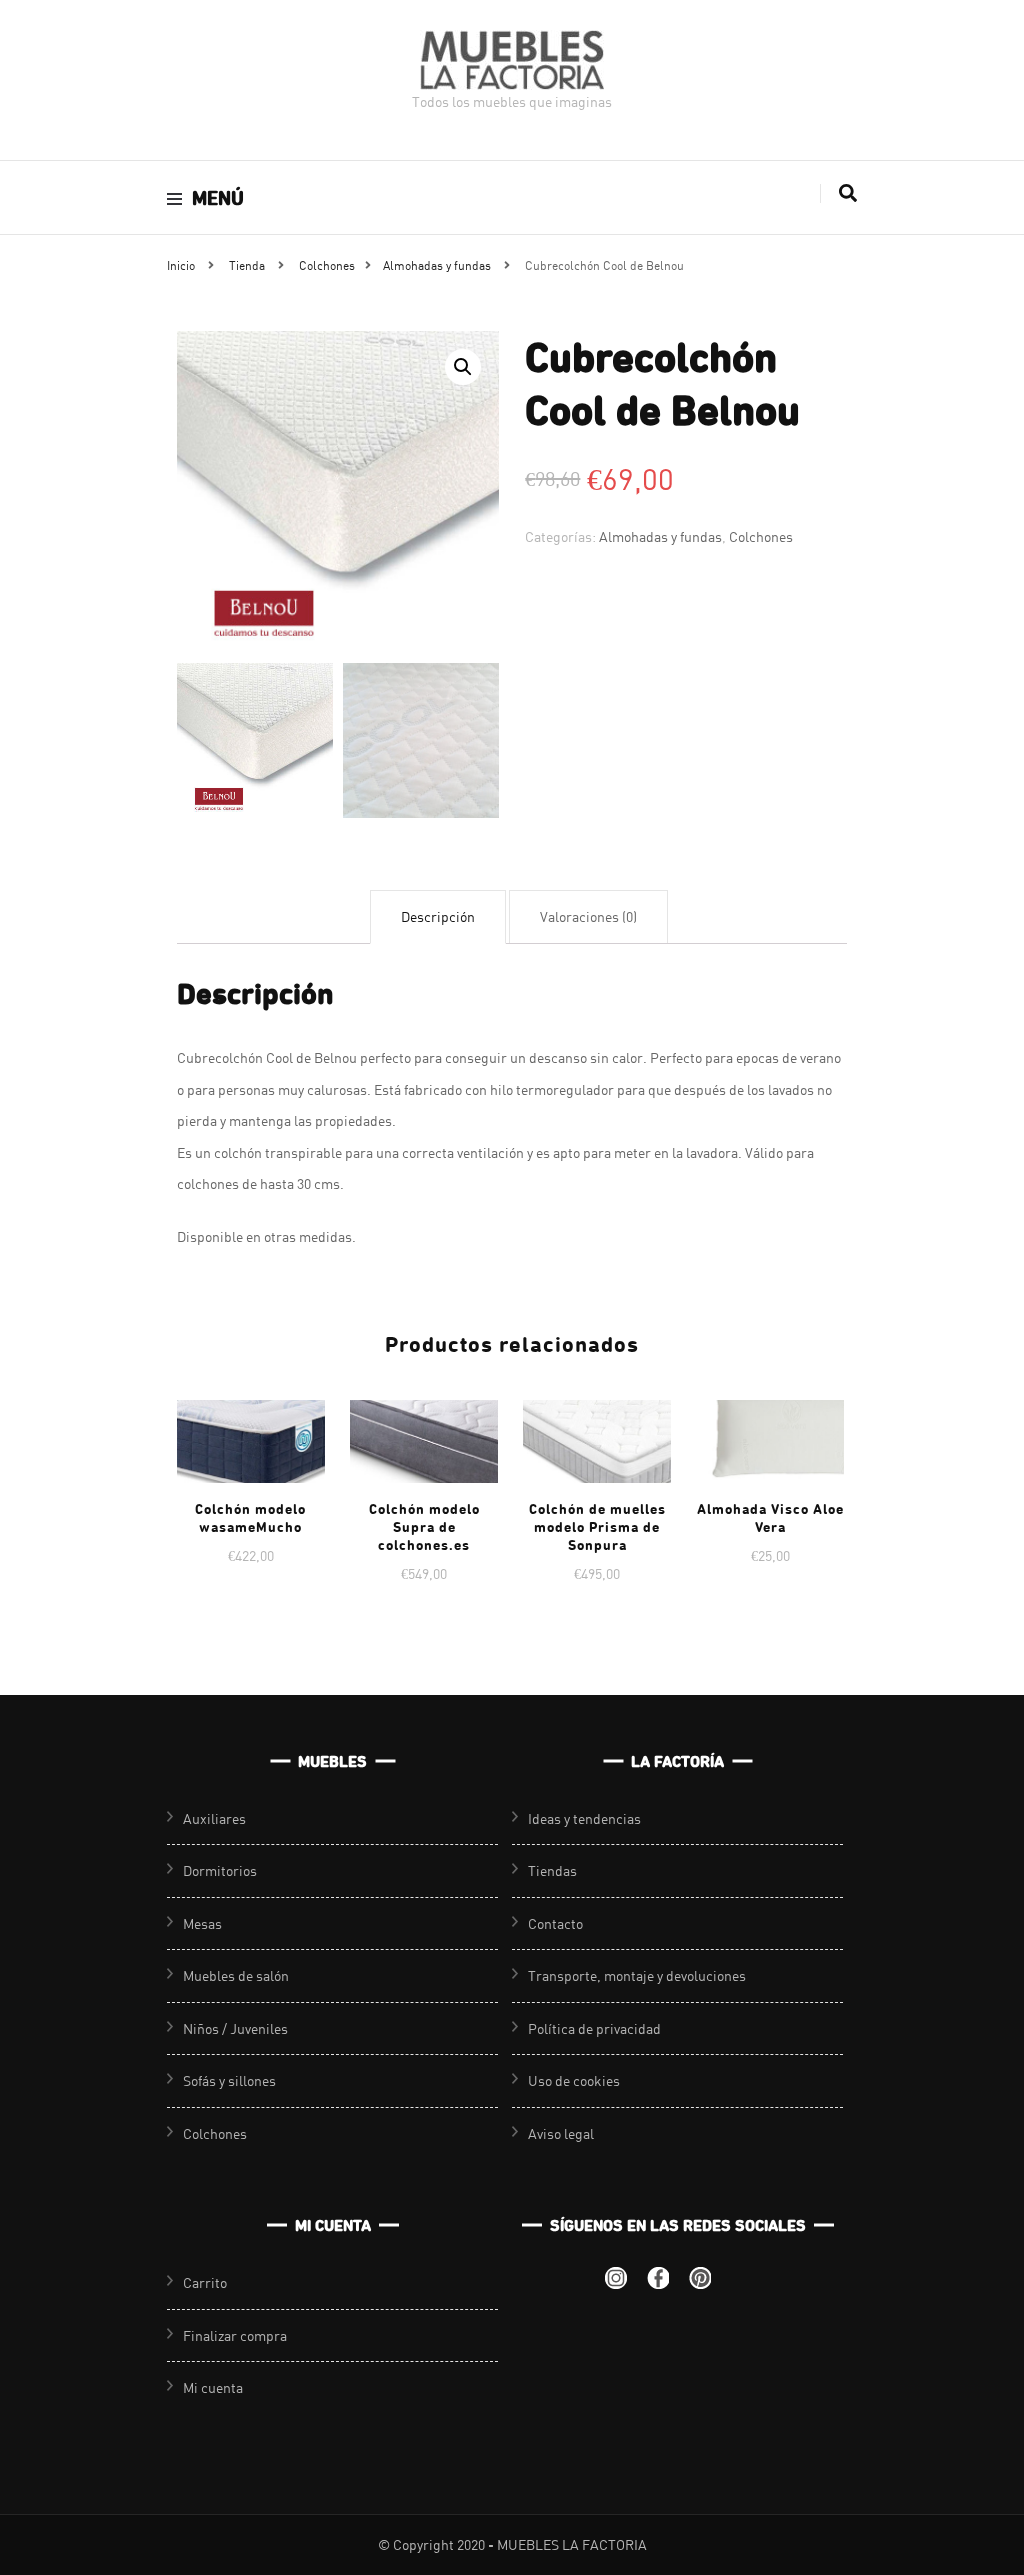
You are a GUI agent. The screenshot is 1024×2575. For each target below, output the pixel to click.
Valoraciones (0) (588, 916)
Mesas (202, 1923)
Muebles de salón (236, 1975)
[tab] (438, 917)
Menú (218, 197)
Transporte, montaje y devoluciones (637, 1975)
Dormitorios (220, 1870)
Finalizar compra (235, 2335)
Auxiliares (214, 1818)
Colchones (761, 536)
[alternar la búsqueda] (848, 193)
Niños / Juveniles (235, 2028)
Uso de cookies (574, 2080)
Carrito (205, 2282)
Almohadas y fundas (660, 536)
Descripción (438, 916)
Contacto (555, 1923)
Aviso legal (561, 2133)
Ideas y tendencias (584, 1818)
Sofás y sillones (229, 2080)
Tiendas (552, 1870)
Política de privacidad (594, 2028)
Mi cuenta (213, 2387)
